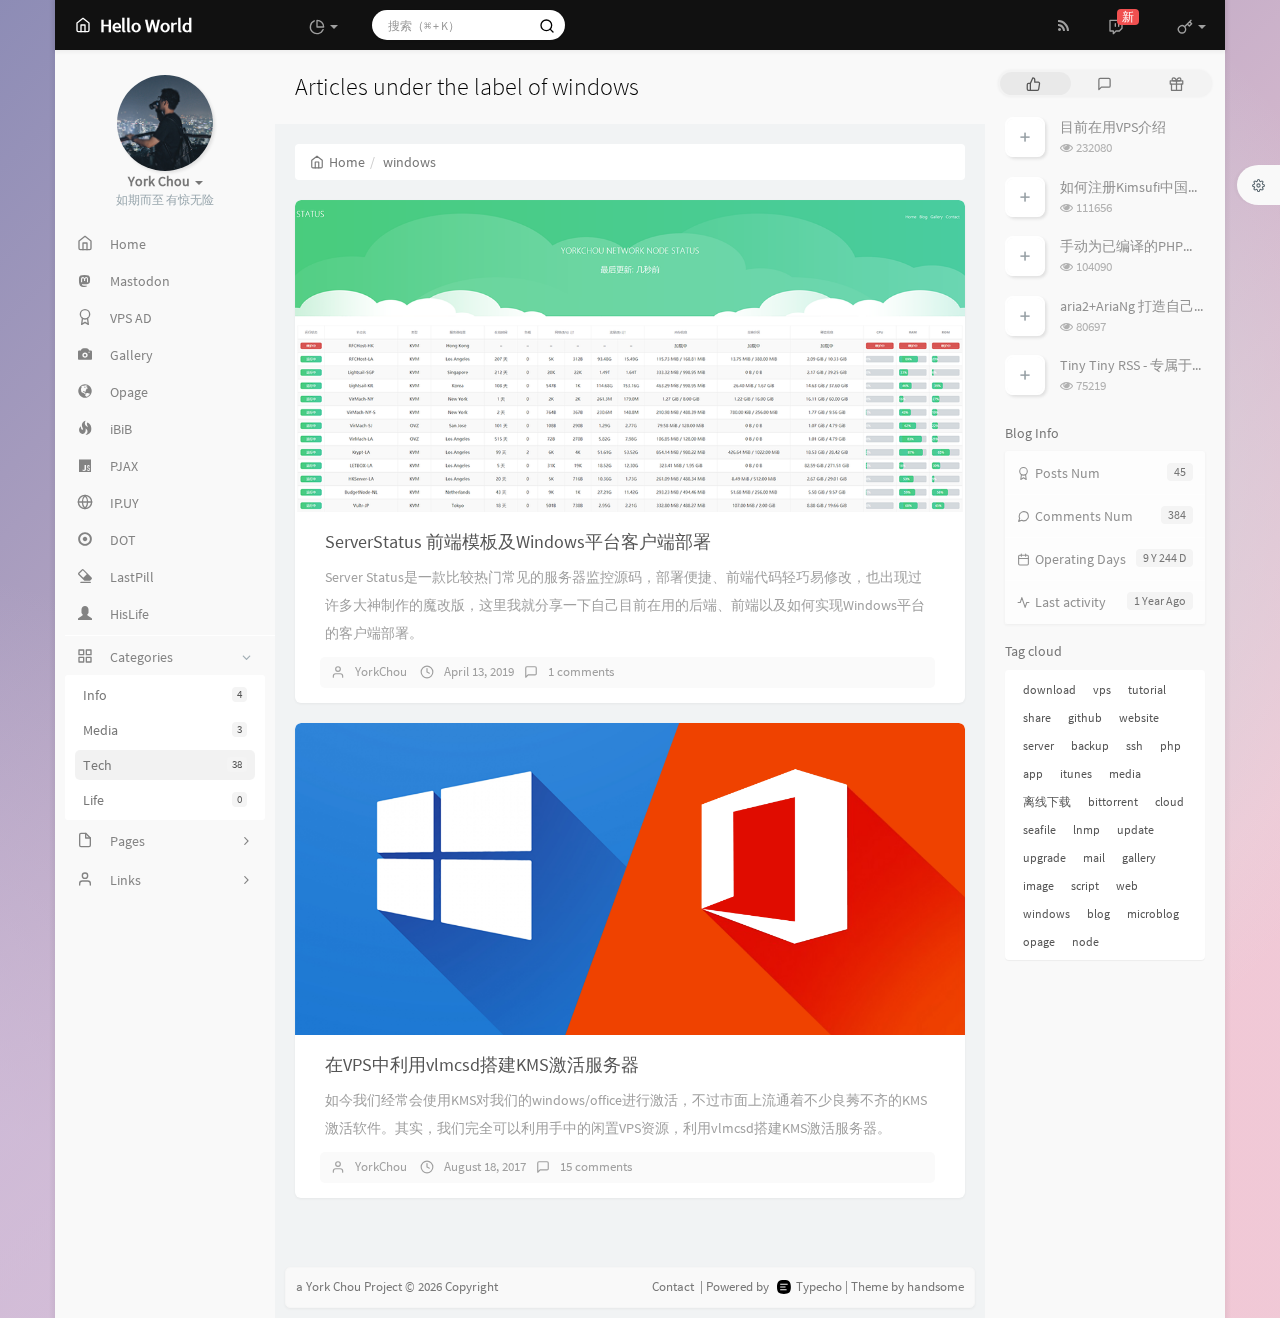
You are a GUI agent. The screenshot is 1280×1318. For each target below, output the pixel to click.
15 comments (596, 1166)
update (1135, 829)
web (1127, 885)
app (1033, 773)
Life (162, 800)
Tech (162, 765)
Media (162, 730)
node (1085, 941)
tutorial (1147, 689)
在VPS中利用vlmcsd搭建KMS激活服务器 (482, 1064)
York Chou (333, 1286)
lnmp (1086, 829)
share (1037, 717)
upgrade (1044, 857)
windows (1046, 913)
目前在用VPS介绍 (1113, 127)
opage (1039, 941)
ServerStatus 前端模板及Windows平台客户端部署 (518, 541)
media (1125, 773)
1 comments (581, 671)
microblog (1153, 913)
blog (1098, 913)
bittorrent (1113, 801)
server (1038, 745)
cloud (1169, 801)
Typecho (819, 1286)
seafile (1039, 829)
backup (1090, 745)
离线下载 (1047, 801)
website (1139, 717)
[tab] (1033, 83)
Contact (673, 1286)
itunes (1076, 773)
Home (347, 162)
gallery (1139, 857)
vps (1102, 689)
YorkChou (381, 671)
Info (162, 695)
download (1049, 689)
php (1170, 745)
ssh (1134, 745)
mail (1094, 857)
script (1085, 885)
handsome (935, 1286)
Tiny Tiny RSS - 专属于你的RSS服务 (1165, 365)
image (1038, 885)
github (1085, 717)
